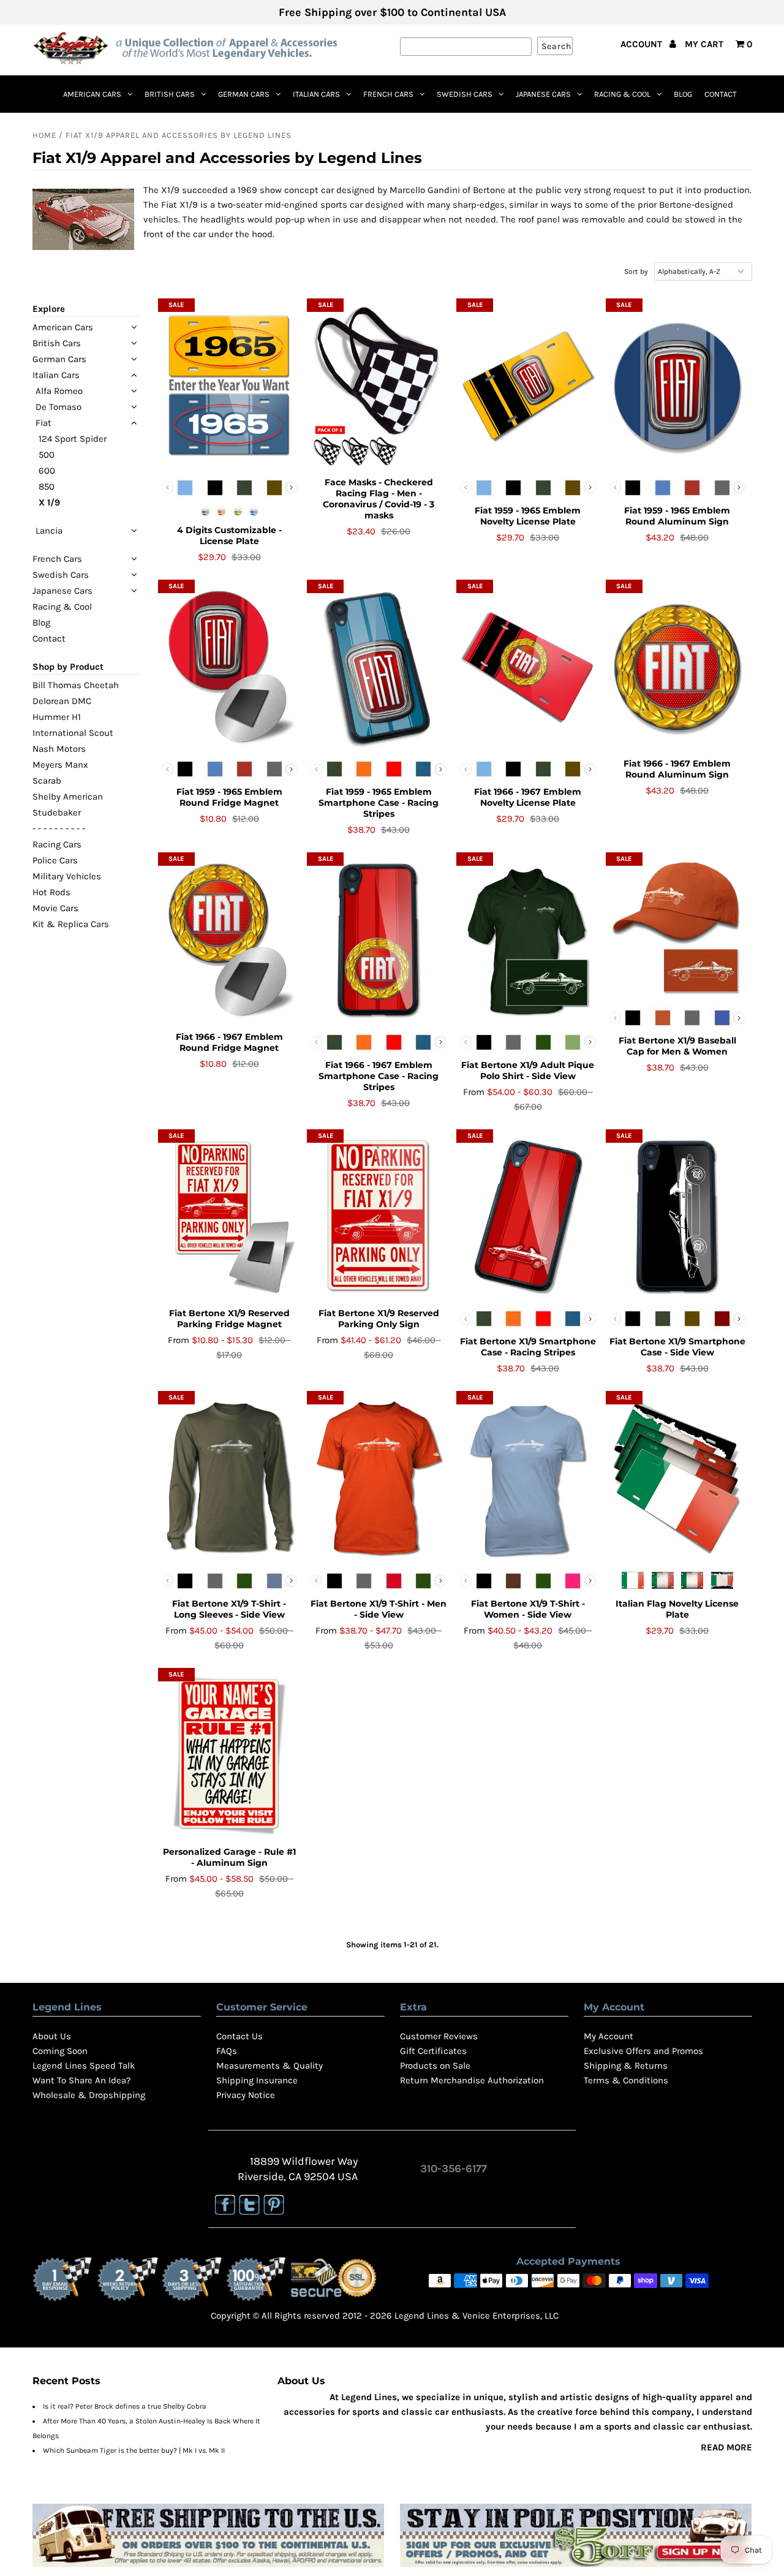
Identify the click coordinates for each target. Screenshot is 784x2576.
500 (47, 455)
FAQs (227, 2051)
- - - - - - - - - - (59, 828)
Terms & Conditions (626, 2080)
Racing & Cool (622, 94)
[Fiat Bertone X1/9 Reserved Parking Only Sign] (378, 1217)
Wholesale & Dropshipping (89, 2095)
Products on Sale (435, 2066)
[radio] (185, 488)
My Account (609, 2036)
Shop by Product (68, 667)
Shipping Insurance (257, 2080)
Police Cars (55, 860)
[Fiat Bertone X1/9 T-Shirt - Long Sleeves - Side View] (229, 1479)
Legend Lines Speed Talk (84, 2066)
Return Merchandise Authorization (472, 2080)
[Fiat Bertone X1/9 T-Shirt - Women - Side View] (528, 1479)
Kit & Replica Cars (71, 924)
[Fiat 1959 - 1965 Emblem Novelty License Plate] (528, 386)
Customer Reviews (439, 2036)
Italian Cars (316, 94)
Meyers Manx (60, 765)
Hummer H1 (57, 717)
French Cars (388, 94)
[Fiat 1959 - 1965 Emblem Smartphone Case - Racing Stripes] (378, 667)
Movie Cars (55, 908)
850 (47, 487)
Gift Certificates (433, 2051)
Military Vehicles (67, 876)
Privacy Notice (246, 2095)
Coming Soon (60, 2051)
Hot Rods (51, 892)
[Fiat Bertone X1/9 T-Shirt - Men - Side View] (378, 1479)
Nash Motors (59, 749)
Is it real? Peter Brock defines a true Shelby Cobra (125, 2406)
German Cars (244, 94)
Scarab (47, 781)
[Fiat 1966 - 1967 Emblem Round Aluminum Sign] (677, 667)
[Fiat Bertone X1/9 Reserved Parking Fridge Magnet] (229, 1217)
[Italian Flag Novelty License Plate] (677, 1479)
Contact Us (239, 2036)
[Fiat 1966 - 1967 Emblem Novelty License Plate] (528, 667)
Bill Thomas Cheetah (76, 685)
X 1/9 (49, 502)
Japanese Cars (543, 94)
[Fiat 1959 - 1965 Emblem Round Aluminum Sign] (677, 386)
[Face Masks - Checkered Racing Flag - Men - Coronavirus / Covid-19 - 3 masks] (378, 386)
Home (44, 135)
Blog (683, 94)
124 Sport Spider (73, 439)
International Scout (73, 733)
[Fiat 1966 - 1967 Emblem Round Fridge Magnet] (229, 940)
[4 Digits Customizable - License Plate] (229, 386)
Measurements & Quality (269, 2066)
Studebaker (57, 813)
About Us (52, 2036)
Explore (49, 309)
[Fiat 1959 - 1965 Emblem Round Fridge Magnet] (229, 667)
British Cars (170, 94)
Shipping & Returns (626, 2066)
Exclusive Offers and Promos (643, 2051)
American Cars (92, 94)
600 (47, 471)
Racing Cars (57, 844)
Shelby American (68, 797)
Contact (721, 94)
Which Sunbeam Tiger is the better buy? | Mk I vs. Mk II (134, 2450)
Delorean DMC (62, 701)
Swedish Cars (465, 94)
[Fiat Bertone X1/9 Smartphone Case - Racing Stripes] (528, 1217)
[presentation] (291, 487)
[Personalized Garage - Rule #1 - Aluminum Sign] (229, 1756)
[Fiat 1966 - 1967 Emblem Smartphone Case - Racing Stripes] (378, 940)
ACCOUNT (643, 44)
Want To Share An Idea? (81, 2080)
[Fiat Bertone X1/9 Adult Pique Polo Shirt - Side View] (528, 940)
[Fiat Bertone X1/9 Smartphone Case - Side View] (677, 1217)
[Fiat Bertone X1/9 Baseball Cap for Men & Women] (677, 928)
